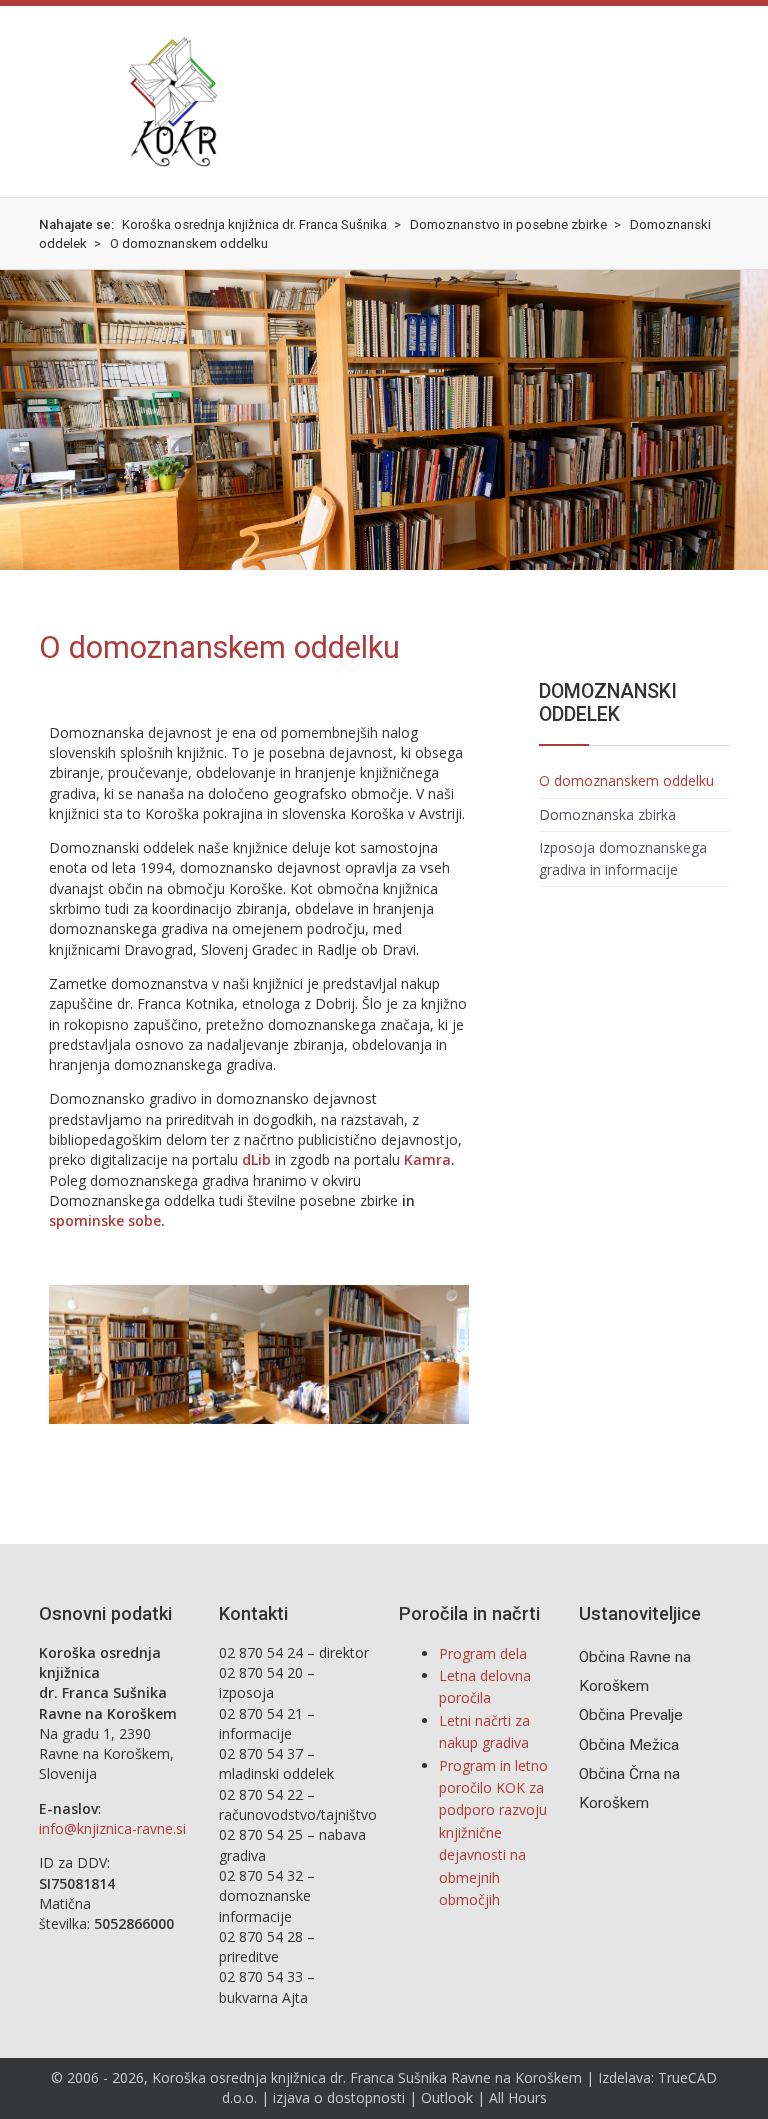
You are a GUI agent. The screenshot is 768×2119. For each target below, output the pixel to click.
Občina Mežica (629, 1745)
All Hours (518, 2097)
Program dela (483, 1653)
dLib (256, 1159)
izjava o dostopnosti (339, 2097)
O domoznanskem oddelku (626, 780)
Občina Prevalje (631, 1715)
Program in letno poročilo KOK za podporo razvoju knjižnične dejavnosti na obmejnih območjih (493, 1832)
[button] (54, 101)
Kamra (427, 1159)
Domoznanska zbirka (607, 814)
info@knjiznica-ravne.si (112, 1828)
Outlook (447, 2097)
